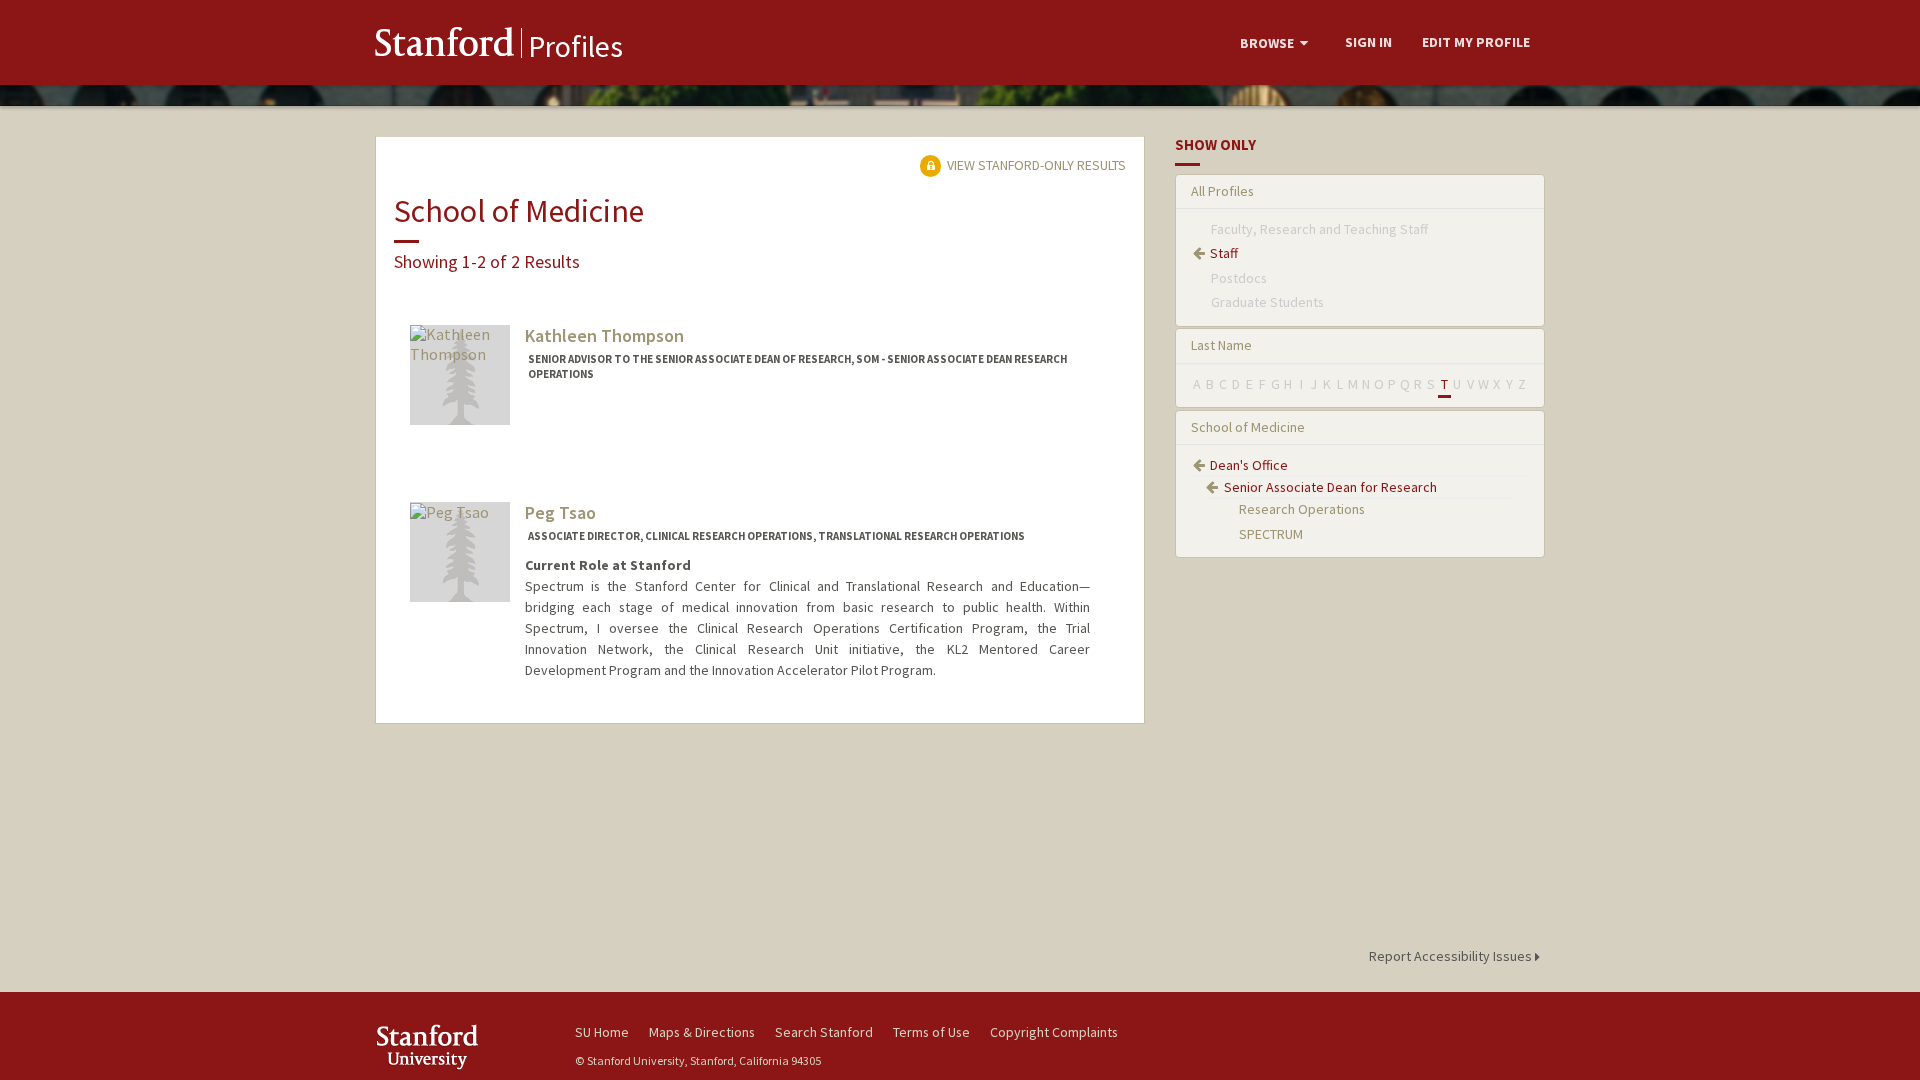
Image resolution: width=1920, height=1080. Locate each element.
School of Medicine (1248, 427)
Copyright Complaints (1054, 1032)
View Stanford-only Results (1035, 165)
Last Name (1221, 345)
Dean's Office (1249, 465)
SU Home (602, 1032)
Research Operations (1302, 509)
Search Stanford (824, 1032)
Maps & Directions (702, 1032)
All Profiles (1222, 191)
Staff (1224, 253)
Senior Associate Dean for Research (1330, 487)
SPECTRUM (1271, 534)
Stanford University (460, 1046)
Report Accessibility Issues (1452, 956)
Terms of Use (931, 1032)
